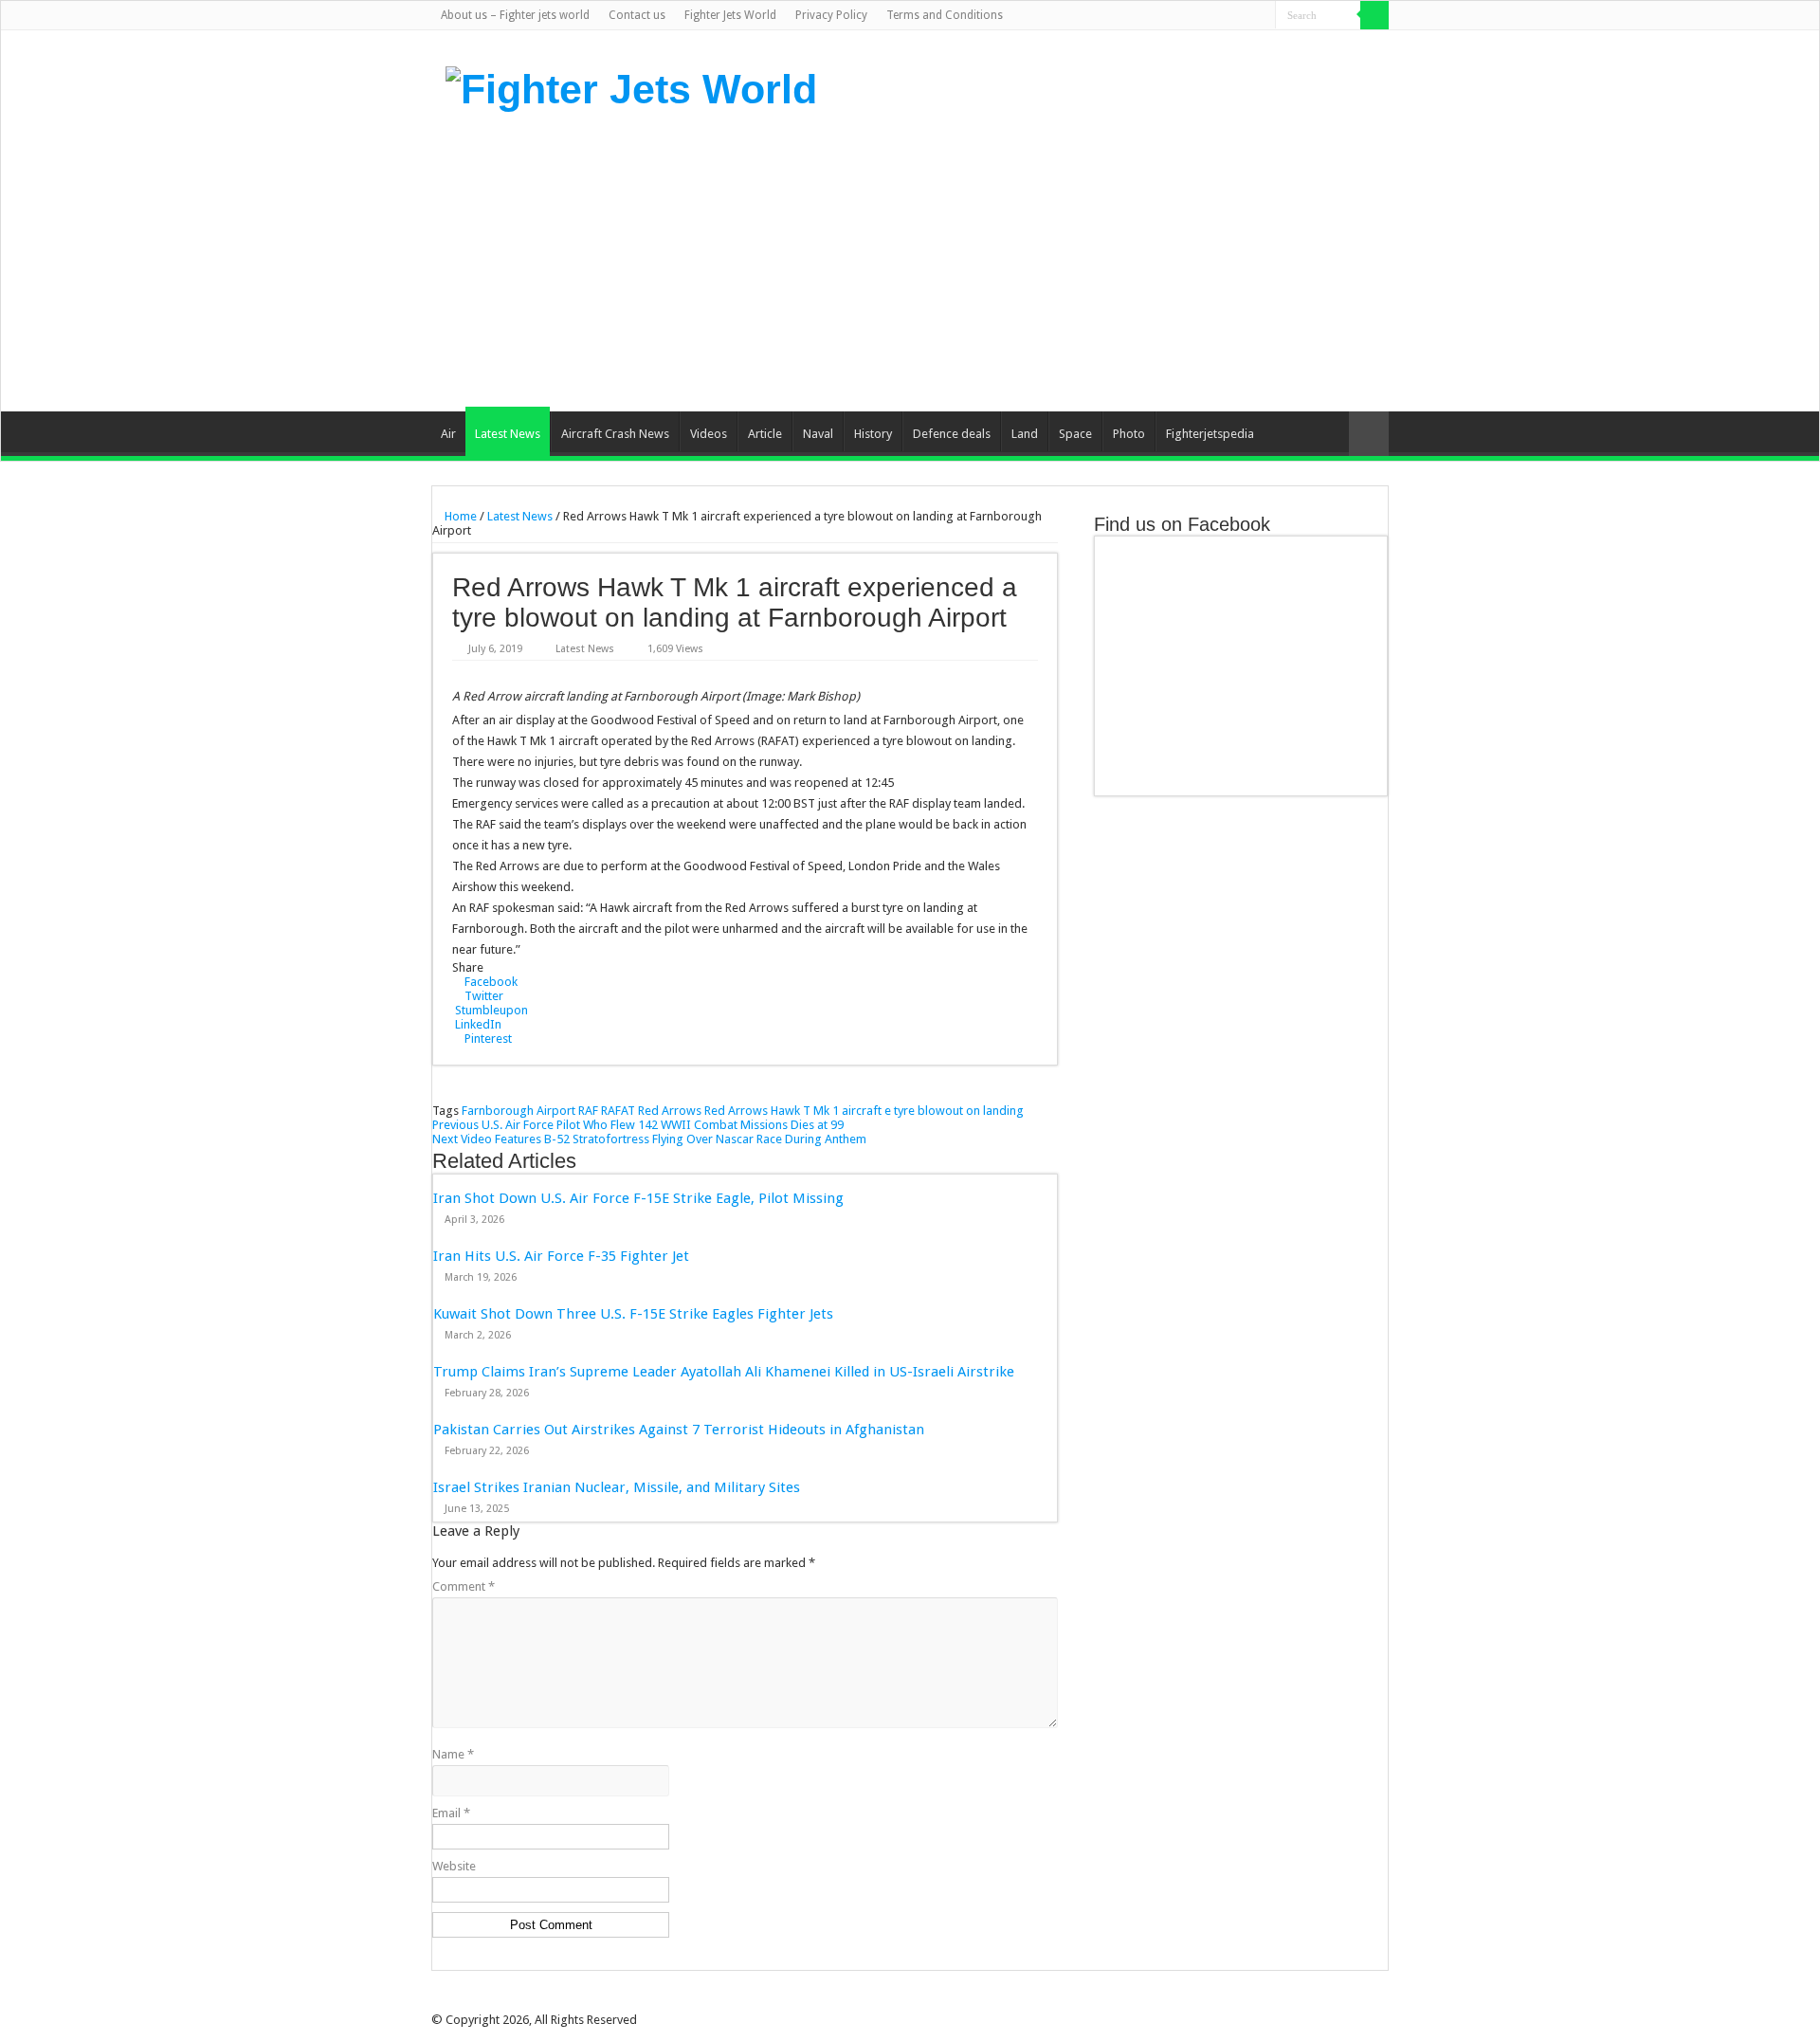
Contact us (637, 15)
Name (453, 1754)
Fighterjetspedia (1210, 434)
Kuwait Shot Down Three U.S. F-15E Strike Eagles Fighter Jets (633, 1314)
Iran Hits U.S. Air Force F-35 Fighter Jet (561, 1256)
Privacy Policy (831, 15)
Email (451, 1813)
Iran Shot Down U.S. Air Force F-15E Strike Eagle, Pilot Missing (638, 1198)
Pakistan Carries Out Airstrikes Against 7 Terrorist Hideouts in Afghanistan (679, 1430)
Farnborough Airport (519, 1111)
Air (448, 434)
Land (1025, 434)
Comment (464, 1586)
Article (765, 434)
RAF (588, 1111)
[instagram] (1261, 16)
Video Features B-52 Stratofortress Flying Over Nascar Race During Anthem (649, 1139)
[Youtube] (1243, 16)
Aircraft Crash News (615, 434)
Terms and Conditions (945, 15)
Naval (818, 434)
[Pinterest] (1225, 16)
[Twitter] (1207, 16)
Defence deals (952, 434)
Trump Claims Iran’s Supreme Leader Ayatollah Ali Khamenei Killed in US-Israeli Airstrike (724, 1372)
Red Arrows (670, 1111)
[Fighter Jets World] (631, 86)
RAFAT (618, 1111)
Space (1075, 434)
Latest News (508, 434)
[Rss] (1171, 16)
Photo (1129, 434)
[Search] (1374, 15)
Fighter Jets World (730, 15)
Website (454, 1866)
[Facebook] (1189, 16)
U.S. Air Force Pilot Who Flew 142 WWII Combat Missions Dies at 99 (638, 1125)
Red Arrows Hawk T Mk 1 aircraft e (798, 1111)
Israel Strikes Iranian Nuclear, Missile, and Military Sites (617, 1487)
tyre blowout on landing (959, 1111)
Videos (709, 434)
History (873, 434)
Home (459, 516)
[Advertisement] (1029, 260)
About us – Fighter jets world (515, 15)
